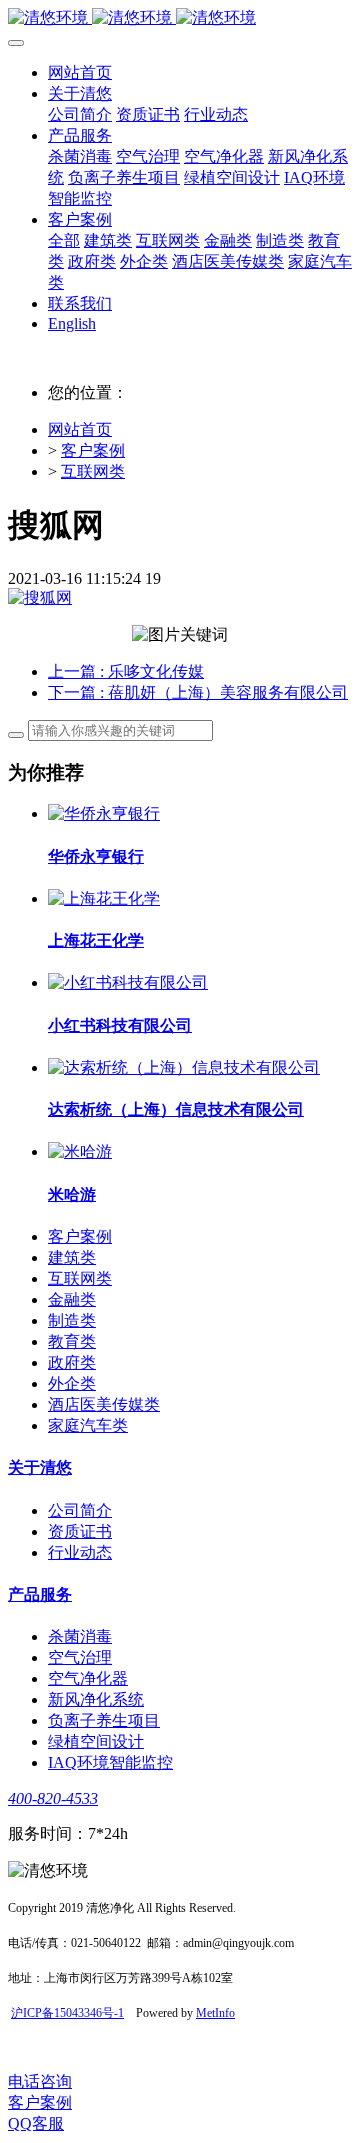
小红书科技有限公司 (120, 1025)
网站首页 (80, 72)
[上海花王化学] (104, 898)
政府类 (72, 1362)
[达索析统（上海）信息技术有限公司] (184, 1067)
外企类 (72, 1383)
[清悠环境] (180, 18)
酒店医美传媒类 (104, 1404)
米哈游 (72, 1194)
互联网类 (93, 471)
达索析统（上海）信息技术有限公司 (176, 1109)
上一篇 (126, 671)
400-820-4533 (53, 1798)
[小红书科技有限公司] (128, 982)
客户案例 (93, 450)
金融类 (72, 1299)
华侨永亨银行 (96, 856)
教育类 (72, 1341)
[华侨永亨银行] (104, 813)
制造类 (72, 1320)
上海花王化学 (96, 940)
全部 (64, 240)
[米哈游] (80, 1151)
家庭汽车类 (88, 1425)
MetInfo (215, 2013)
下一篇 (198, 692)
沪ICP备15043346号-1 (67, 2013)
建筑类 (72, 1257)
